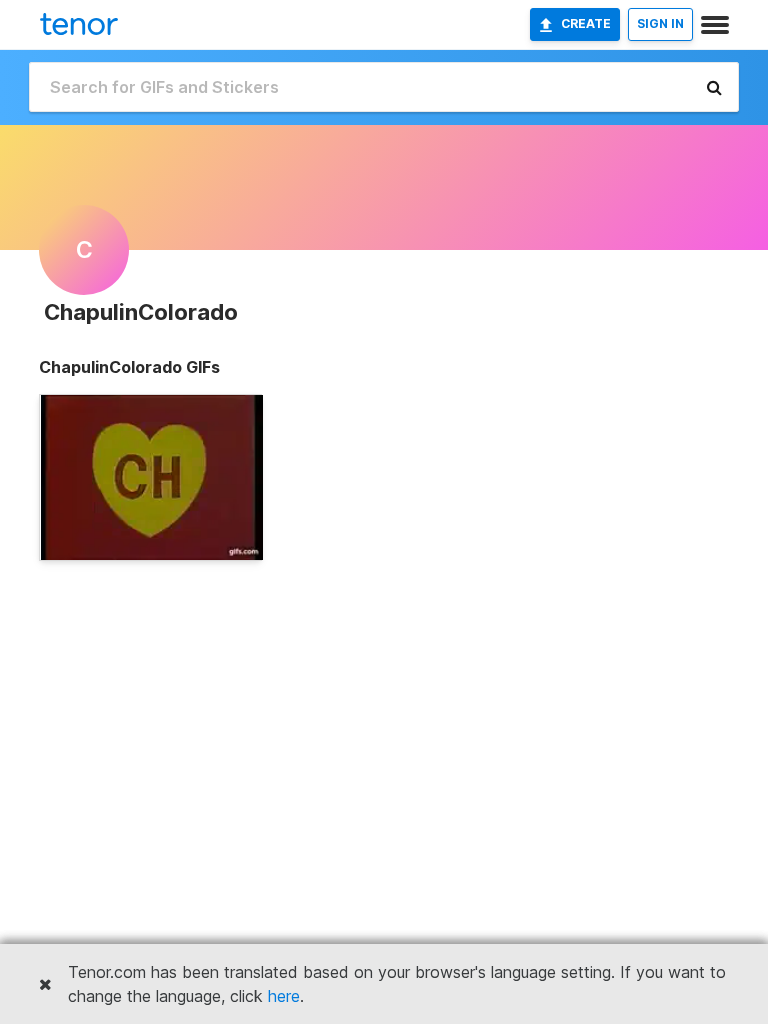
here (284, 996)
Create (586, 23)
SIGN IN (660, 23)
